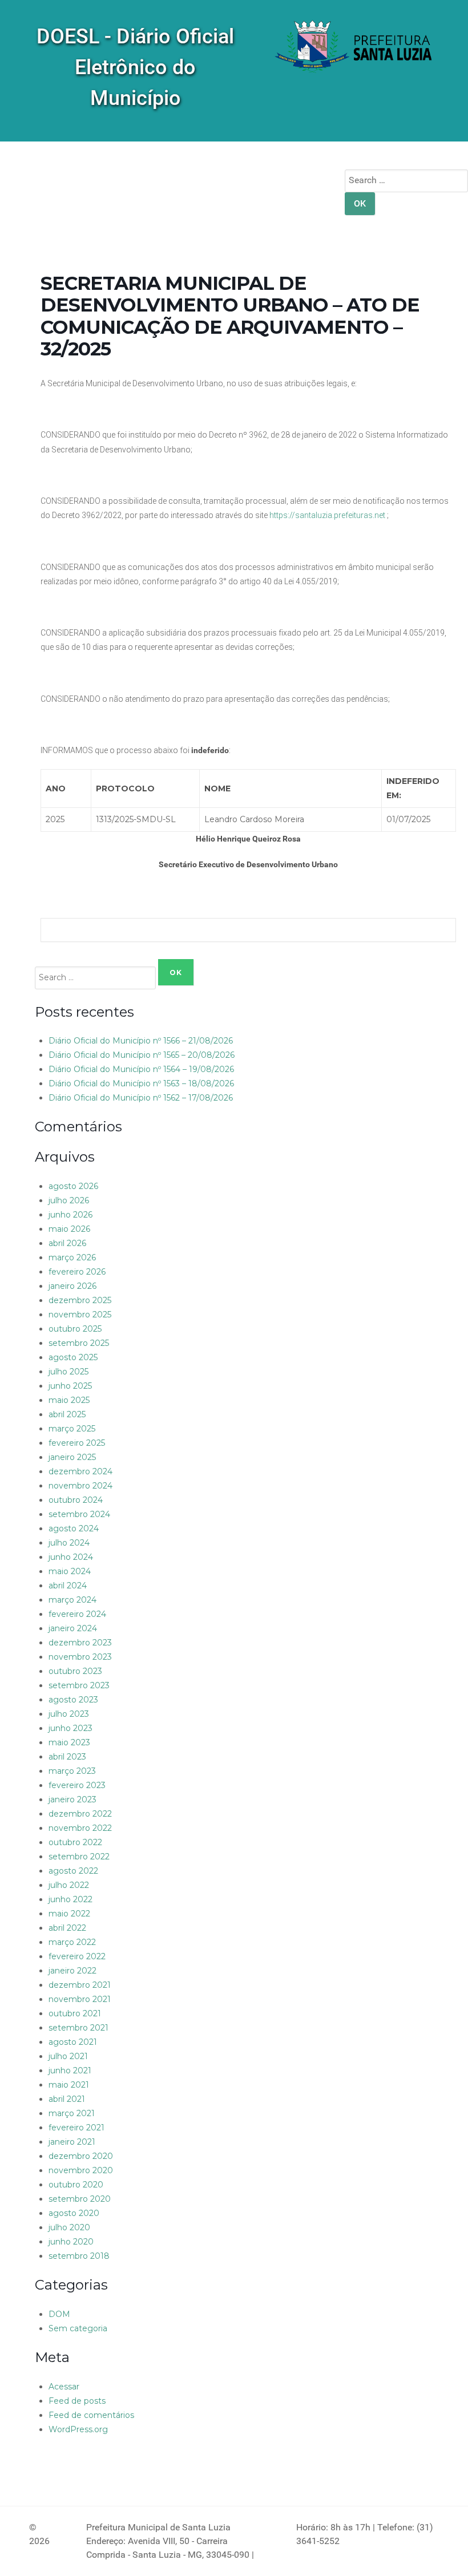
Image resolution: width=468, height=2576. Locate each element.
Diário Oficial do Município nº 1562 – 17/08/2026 (141, 1098)
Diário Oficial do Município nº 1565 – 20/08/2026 (142, 1055)
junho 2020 (71, 2242)
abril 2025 (67, 1414)
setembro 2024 (79, 1514)
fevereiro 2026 (77, 1272)
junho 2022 (70, 1899)
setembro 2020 (80, 2199)
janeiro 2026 (72, 1286)
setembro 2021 (78, 2028)
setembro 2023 (79, 1685)
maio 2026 (69, 1229)
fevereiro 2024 (77, 1614)
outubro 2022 (75, 1842)
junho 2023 (70, 1728)
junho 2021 (70, 2070)
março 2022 (72, 1942)
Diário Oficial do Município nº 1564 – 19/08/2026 (141, 1069)
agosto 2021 (73, 2042)
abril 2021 (67, 2099)
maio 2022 (69, 1914)
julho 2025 (68, 1372)
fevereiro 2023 (77, 1785)
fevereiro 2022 (77, 1956)
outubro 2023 (75, 1671)
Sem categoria (78, 2328)
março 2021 (72, 2113)
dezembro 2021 (80, 1985)
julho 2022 (69, 1885)
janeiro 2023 (72, 1799)
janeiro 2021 (72, 2142)
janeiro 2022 (72, 1971)
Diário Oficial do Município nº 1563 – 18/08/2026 (141, 1083)
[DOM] (354, 48)
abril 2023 (67, 1757)
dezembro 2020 (81, 2156)
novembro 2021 (80, 1999)
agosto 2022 (73, 1871)
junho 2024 (71, 1557)
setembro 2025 (79, 1343)
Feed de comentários (91, 2415)
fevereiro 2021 (76, 2128)
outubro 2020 (76, 2185)
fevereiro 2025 (77, 1443)
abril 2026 (67, 1243)
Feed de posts (77, 2401)
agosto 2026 (73, 1186)
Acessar (64, 2387)
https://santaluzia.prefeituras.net (327, 515)
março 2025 (72, 1429)
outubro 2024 (76, 1500)
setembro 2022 (79, 1857)
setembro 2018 (79, 2256)
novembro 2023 (80, 1657)
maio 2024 (70, 1571)
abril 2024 (68, 1586)
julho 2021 (68, 2056)
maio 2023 (69, 1742)
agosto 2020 (74, 2213)
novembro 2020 (81, 2170)
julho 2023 (69, 1714)
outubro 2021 (75, 2013)
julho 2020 (69, 2227)
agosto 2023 (73, 1700)
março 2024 (72, 1600)
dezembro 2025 (80, 1300)
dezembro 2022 (80, 1814)
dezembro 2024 (80, 1471)
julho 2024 (69, 1543)
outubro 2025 (75, 1329)
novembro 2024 (80, 1486)
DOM (59, 2314)
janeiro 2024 (73, 1628)
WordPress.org (78, 2429)
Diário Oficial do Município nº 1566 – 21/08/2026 (141, 1041)
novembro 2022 (80, 1828)
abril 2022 (67, 1928)
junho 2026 (70, 1215)
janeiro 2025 (72, 1457)
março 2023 (72, 1771)
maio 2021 (69, 2085)
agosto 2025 (73, 1357)
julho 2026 (69, 1200)
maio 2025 (69, 1400)
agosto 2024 (74, 1528)
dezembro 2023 (80, 1643)
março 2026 (72, 1257)
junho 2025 (70, 1386)
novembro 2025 (80, 1315)
